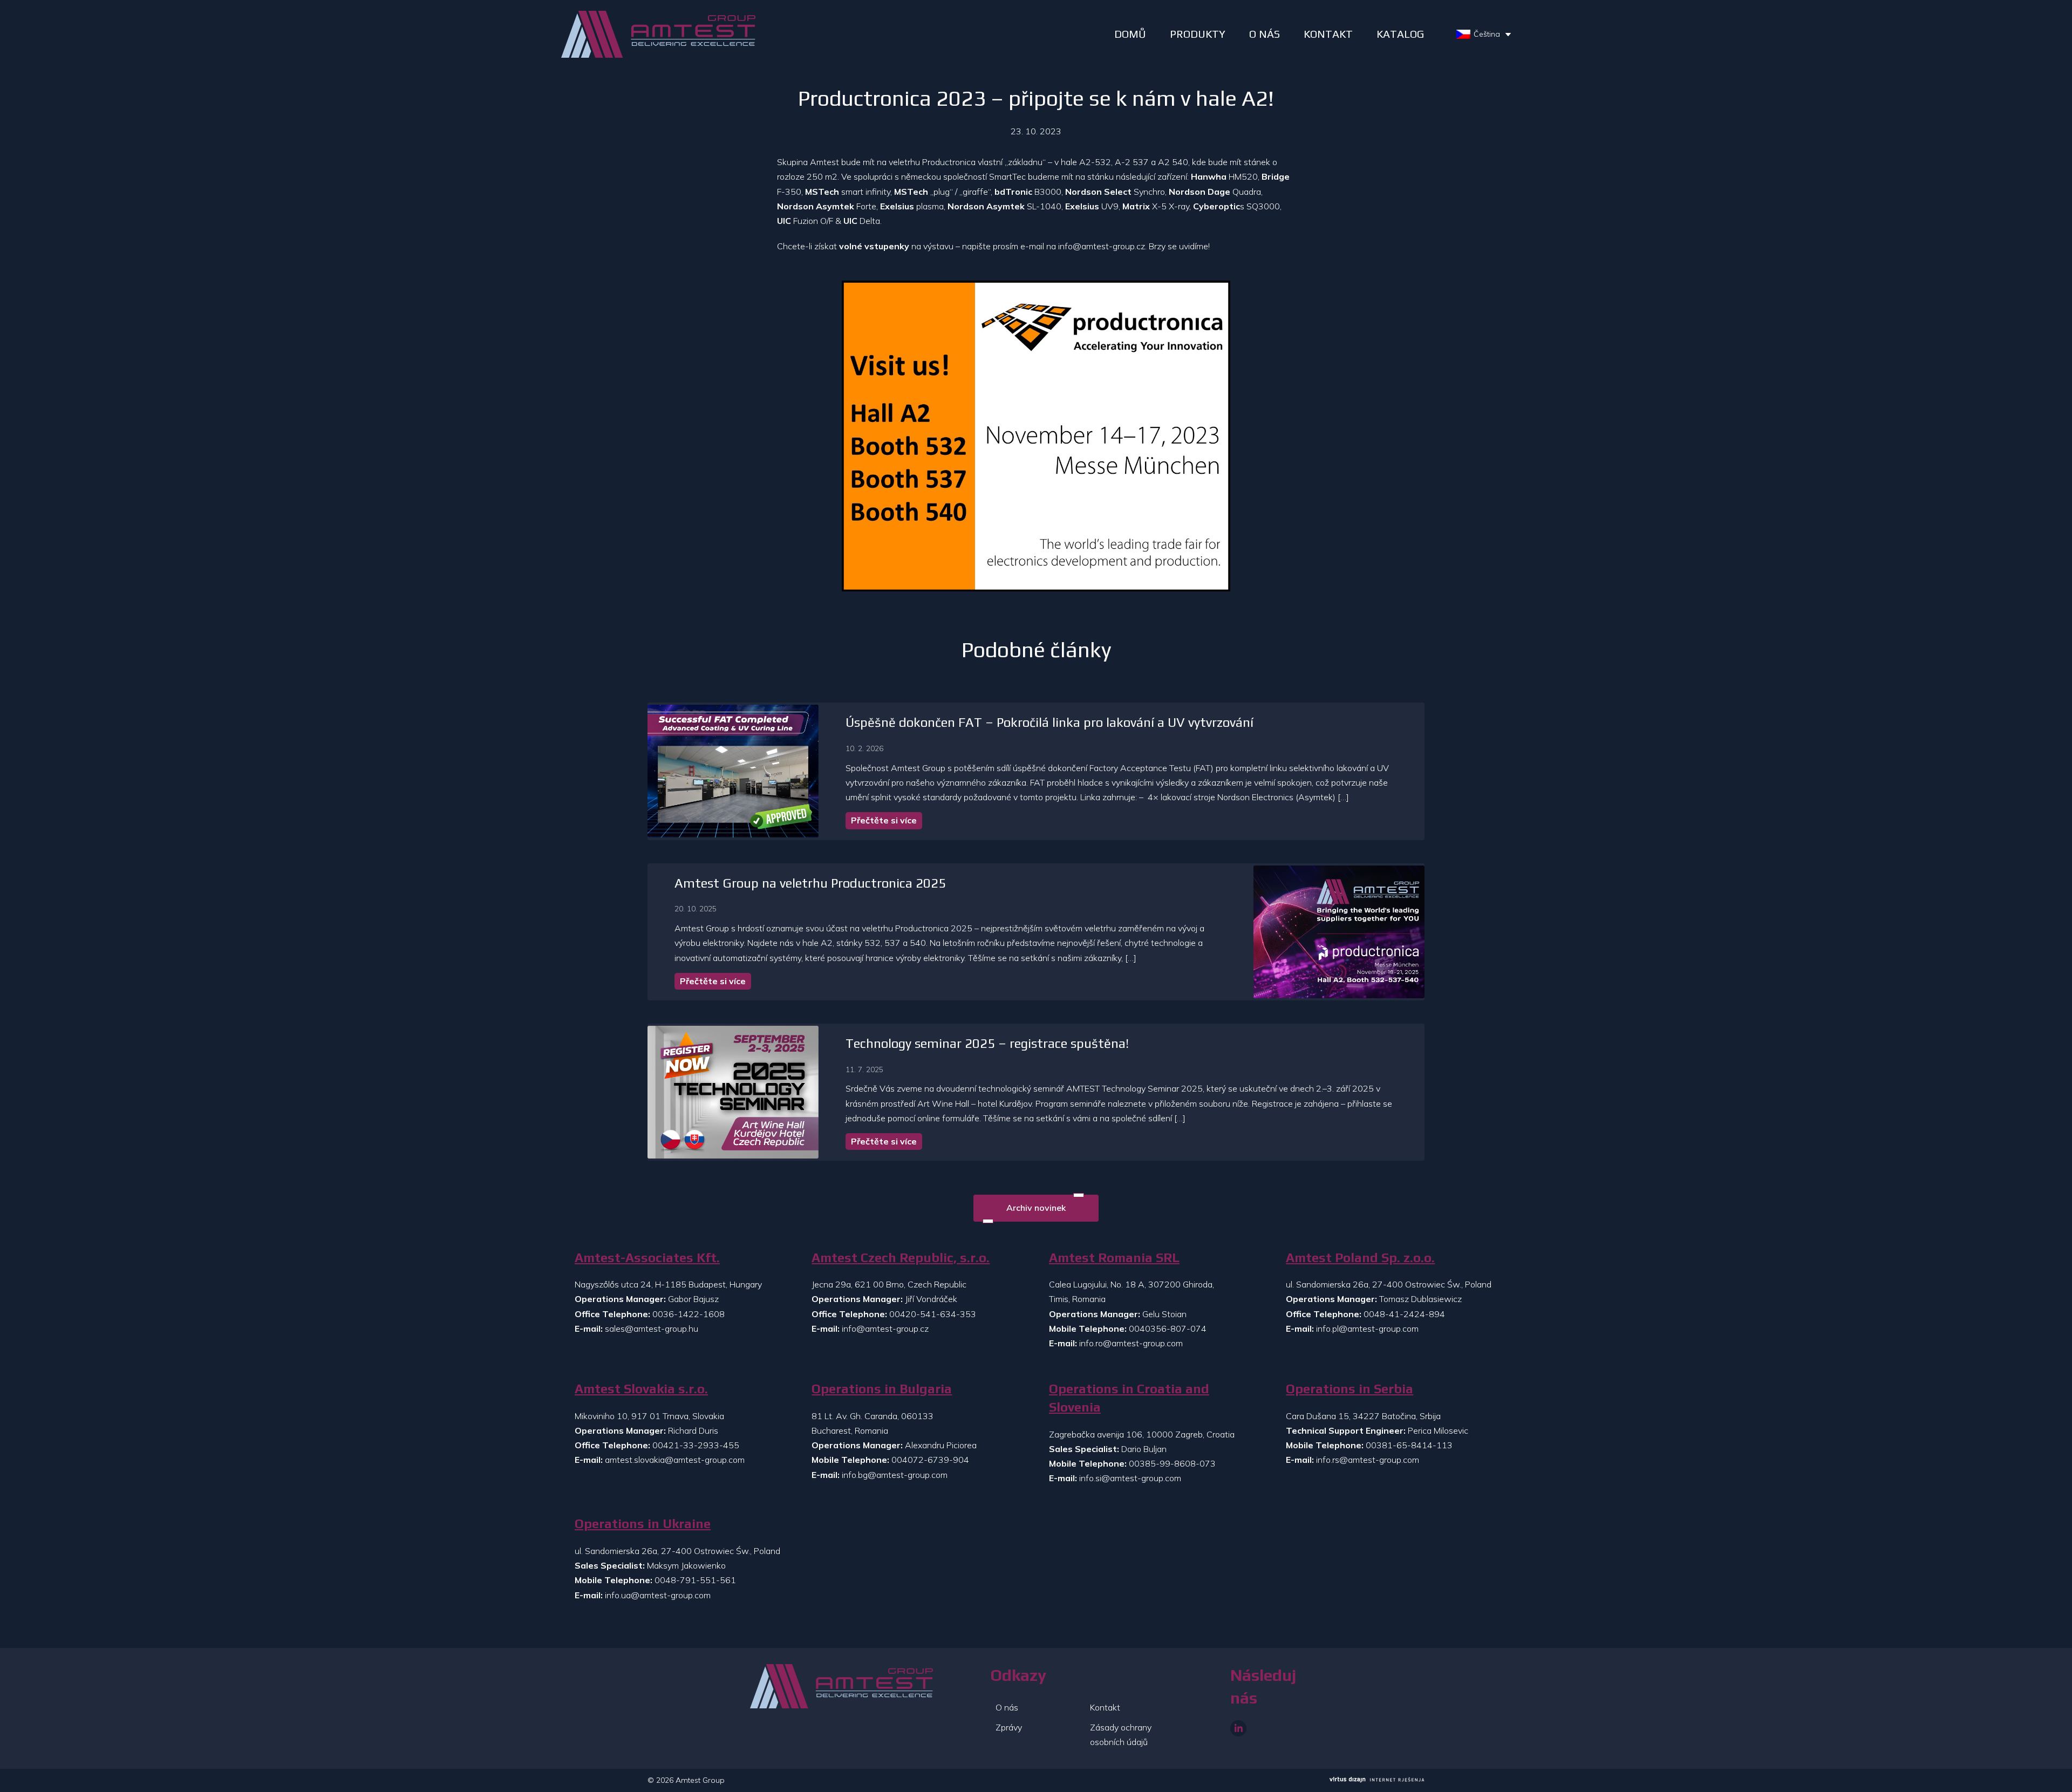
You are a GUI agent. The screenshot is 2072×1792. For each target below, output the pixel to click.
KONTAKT (1328, 34)
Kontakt (1105, 1707)
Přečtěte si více (884, 820)
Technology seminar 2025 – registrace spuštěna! (987, 1043)
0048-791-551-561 (695, 1580)
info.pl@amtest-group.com (1367, 1328)
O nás (1007, 1707)
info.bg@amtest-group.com (895, 1475)
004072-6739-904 (930, 1460)
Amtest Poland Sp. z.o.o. (1360, 1258)
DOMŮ (1130, 34)
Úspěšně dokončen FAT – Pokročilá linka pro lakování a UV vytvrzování (1049, 722)
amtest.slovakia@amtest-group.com (675, 1460)
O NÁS (1265, 34)
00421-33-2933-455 (696, 1445)
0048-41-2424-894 (1404, 1314)
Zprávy (1009, 1727)
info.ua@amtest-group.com (658, 1595)
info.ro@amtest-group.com (1131, 1343)
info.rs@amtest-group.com (1368, 1460)
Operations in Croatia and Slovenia (1129, 1398)
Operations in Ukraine (643, 1524)
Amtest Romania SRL (1114, 1258)
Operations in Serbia (1349, 1389)
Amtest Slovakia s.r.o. (641, 1389)
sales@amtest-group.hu (652, 1328)
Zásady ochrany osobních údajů (1121, 1735)
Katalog (1400, 34)
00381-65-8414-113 (1409, 1445)
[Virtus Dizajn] (1377, 1781)
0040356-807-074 (1168, 1328)
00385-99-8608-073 (1172, 1463)
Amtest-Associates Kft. (647, 1258)
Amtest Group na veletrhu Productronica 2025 (810, 883)
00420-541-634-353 (933, 1314)
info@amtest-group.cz (1102, 246)
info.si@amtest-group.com (1130, 1478)
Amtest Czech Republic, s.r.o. (901, 1258)
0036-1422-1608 (689, 1314)
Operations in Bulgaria (882, 1389)
